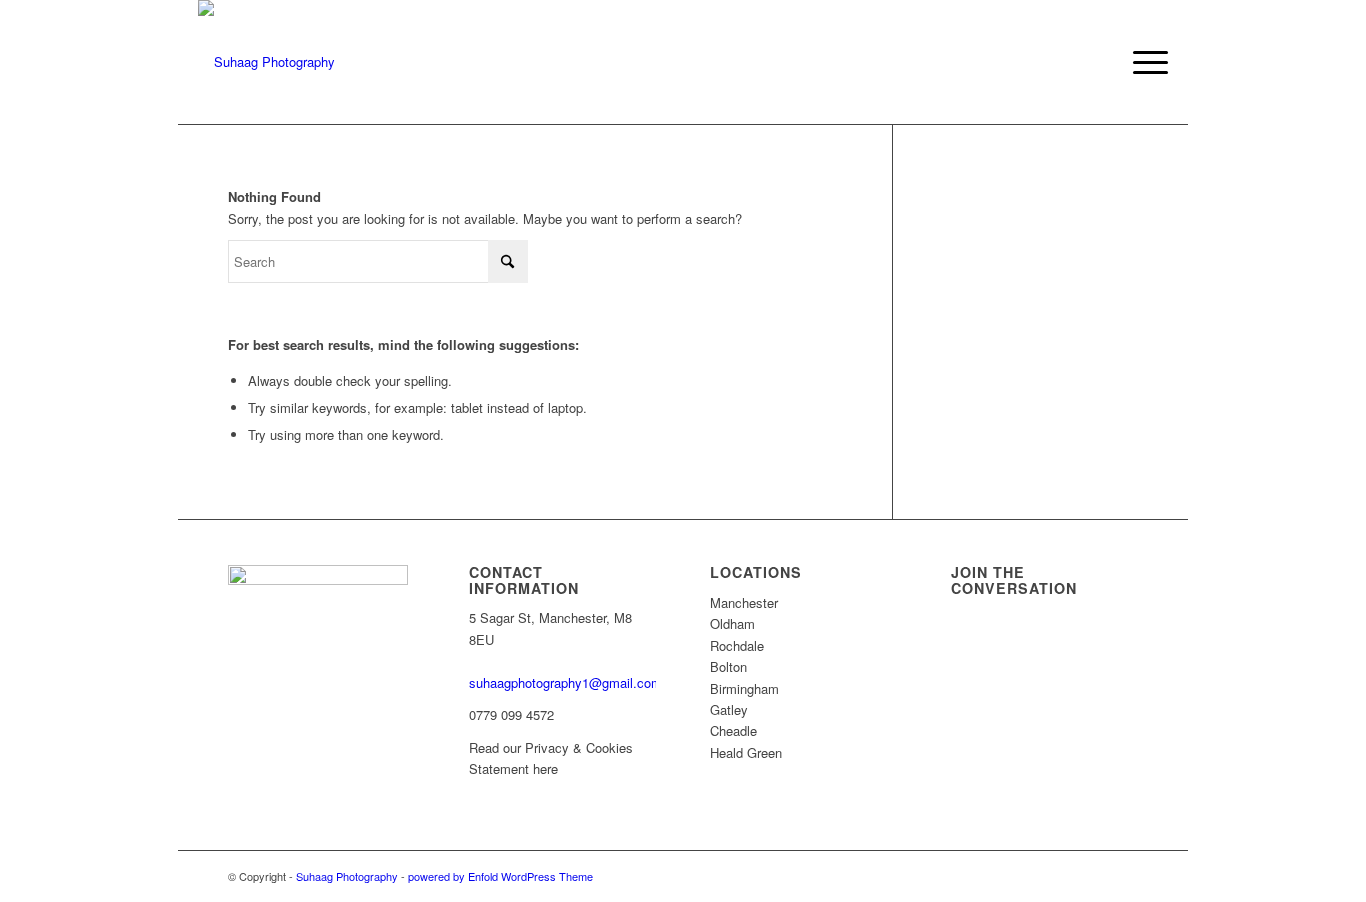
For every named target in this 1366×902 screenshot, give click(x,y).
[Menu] (1144, 62)
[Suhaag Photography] (266, 62)
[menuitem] (1144, 62)
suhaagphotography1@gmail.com (565, 682)
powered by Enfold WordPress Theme (500, 876)
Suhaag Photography (347, 876)
